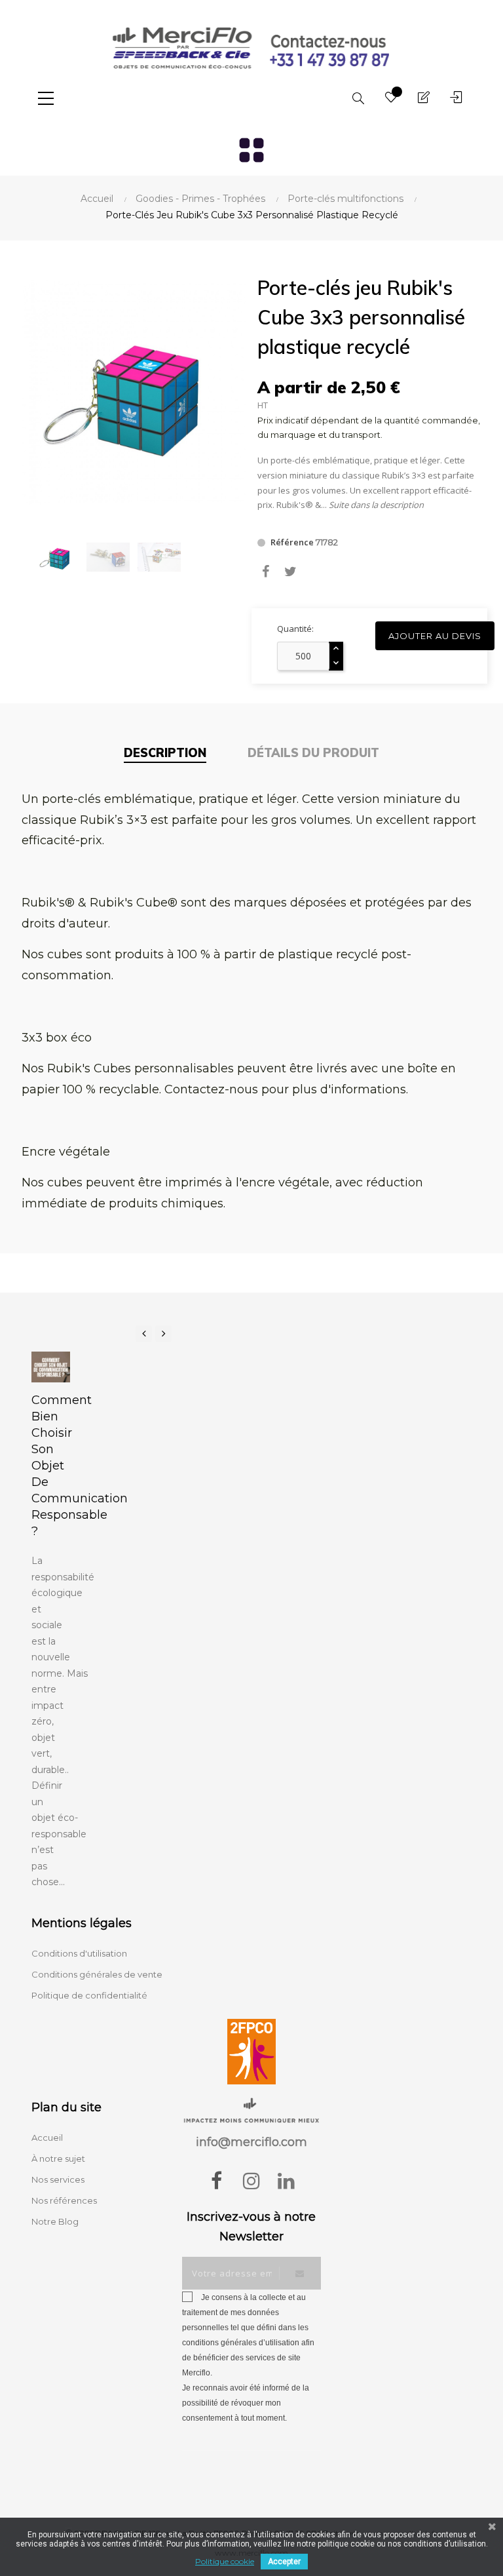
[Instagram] (251, 2181)
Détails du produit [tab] (313, 753)
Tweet (290, 572)
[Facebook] (217, 2181)
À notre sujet (58, 2158)
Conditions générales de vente (97, 1974)
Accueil (47, 2137)
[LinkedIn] (286, 2181)
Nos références (64, 2200)
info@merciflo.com (251, 2142)
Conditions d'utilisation (79, 1953)
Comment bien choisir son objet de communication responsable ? (51, 1466)
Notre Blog (55, 2221)
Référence (292, 542)
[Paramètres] (456, 98)
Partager (266, 572)
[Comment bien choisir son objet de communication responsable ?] (51, 1367)
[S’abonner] (300, 2273)
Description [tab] (165, 753)
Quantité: (295, 629)
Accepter (284, 2562)
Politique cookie (225, 2561)
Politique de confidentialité (89, 1995)
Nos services (58, 2179)
